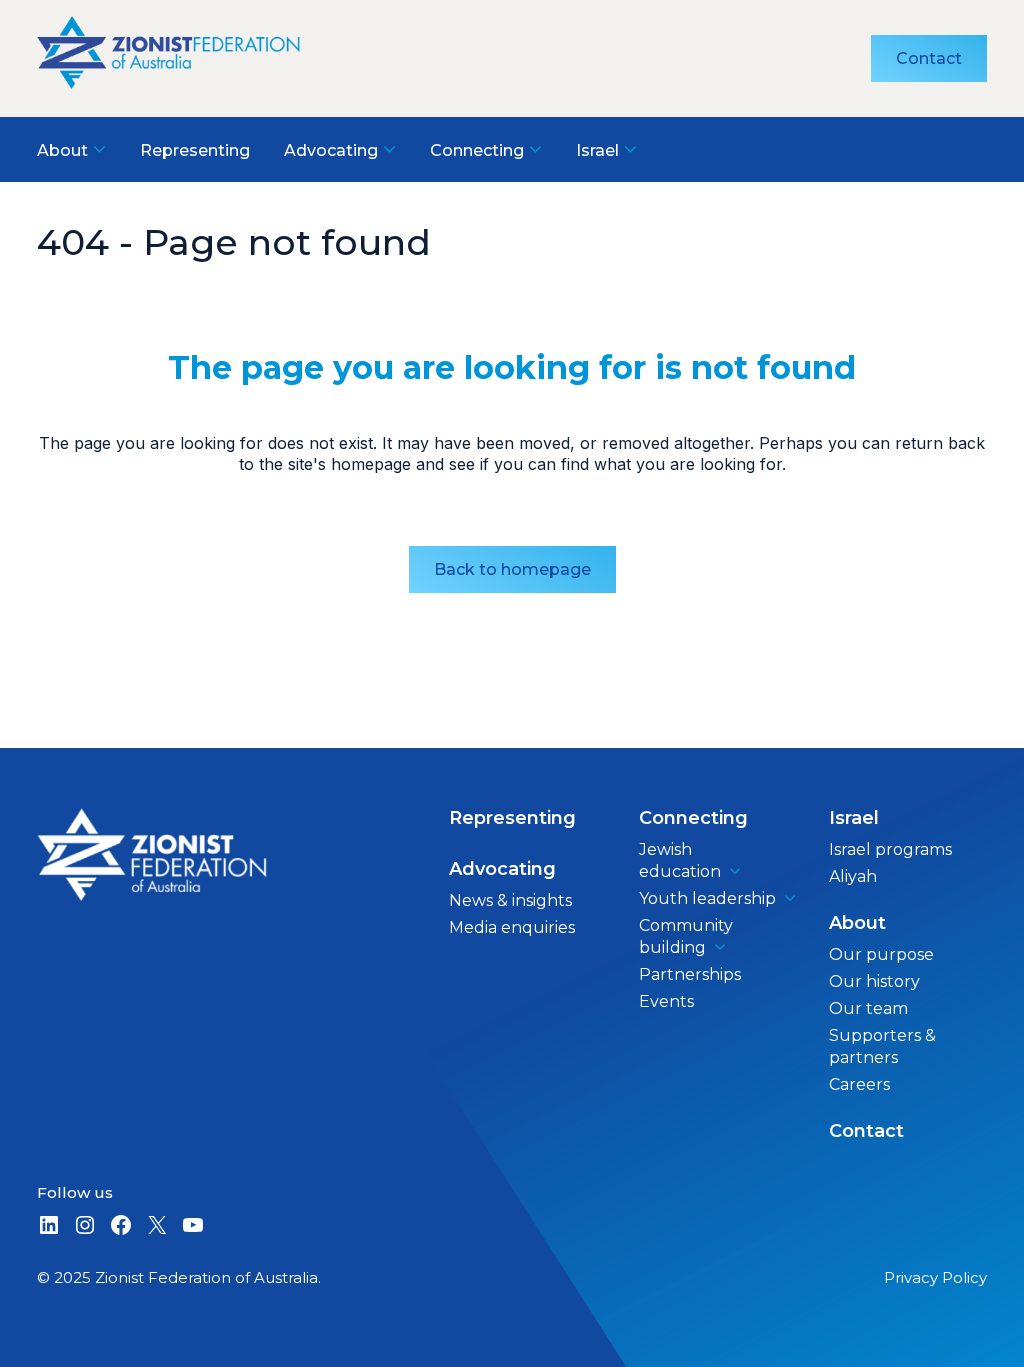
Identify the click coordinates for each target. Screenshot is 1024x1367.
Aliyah (853, 876)
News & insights (510, 900)
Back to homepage (512, 569)
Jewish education (680, 860)
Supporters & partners (882, 1046)
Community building (686, 936)
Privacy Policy (935, 1277)
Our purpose (881, 954)
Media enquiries (512, 927)
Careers (859, 1084)
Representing (512, 818)
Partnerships (690, 974)
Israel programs (890, 849)
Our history (874, 981)
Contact (929, 58)
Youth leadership (707, 898)
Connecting (693, 818)
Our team (868, 1008)
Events (666, 1001)
